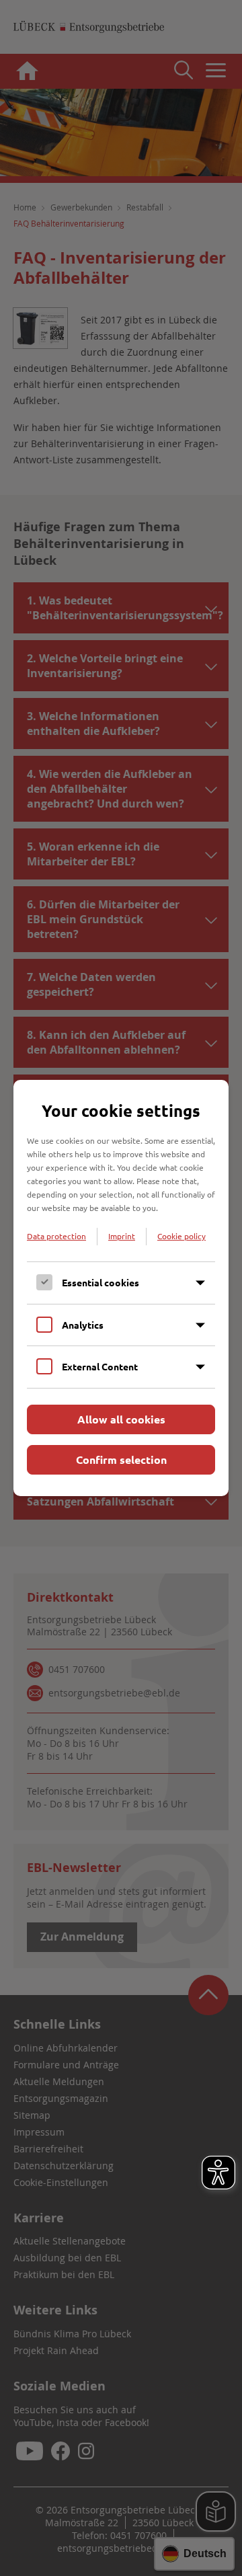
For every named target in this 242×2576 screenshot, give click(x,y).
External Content (100, 1366)
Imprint (122, 1236)
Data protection (56, 1236)
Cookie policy (182, 1236)
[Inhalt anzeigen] (200, 1283)
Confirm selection (121, 1459)
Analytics (83, 1325)
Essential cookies (100, 1282)
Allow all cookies (121, 1419)
